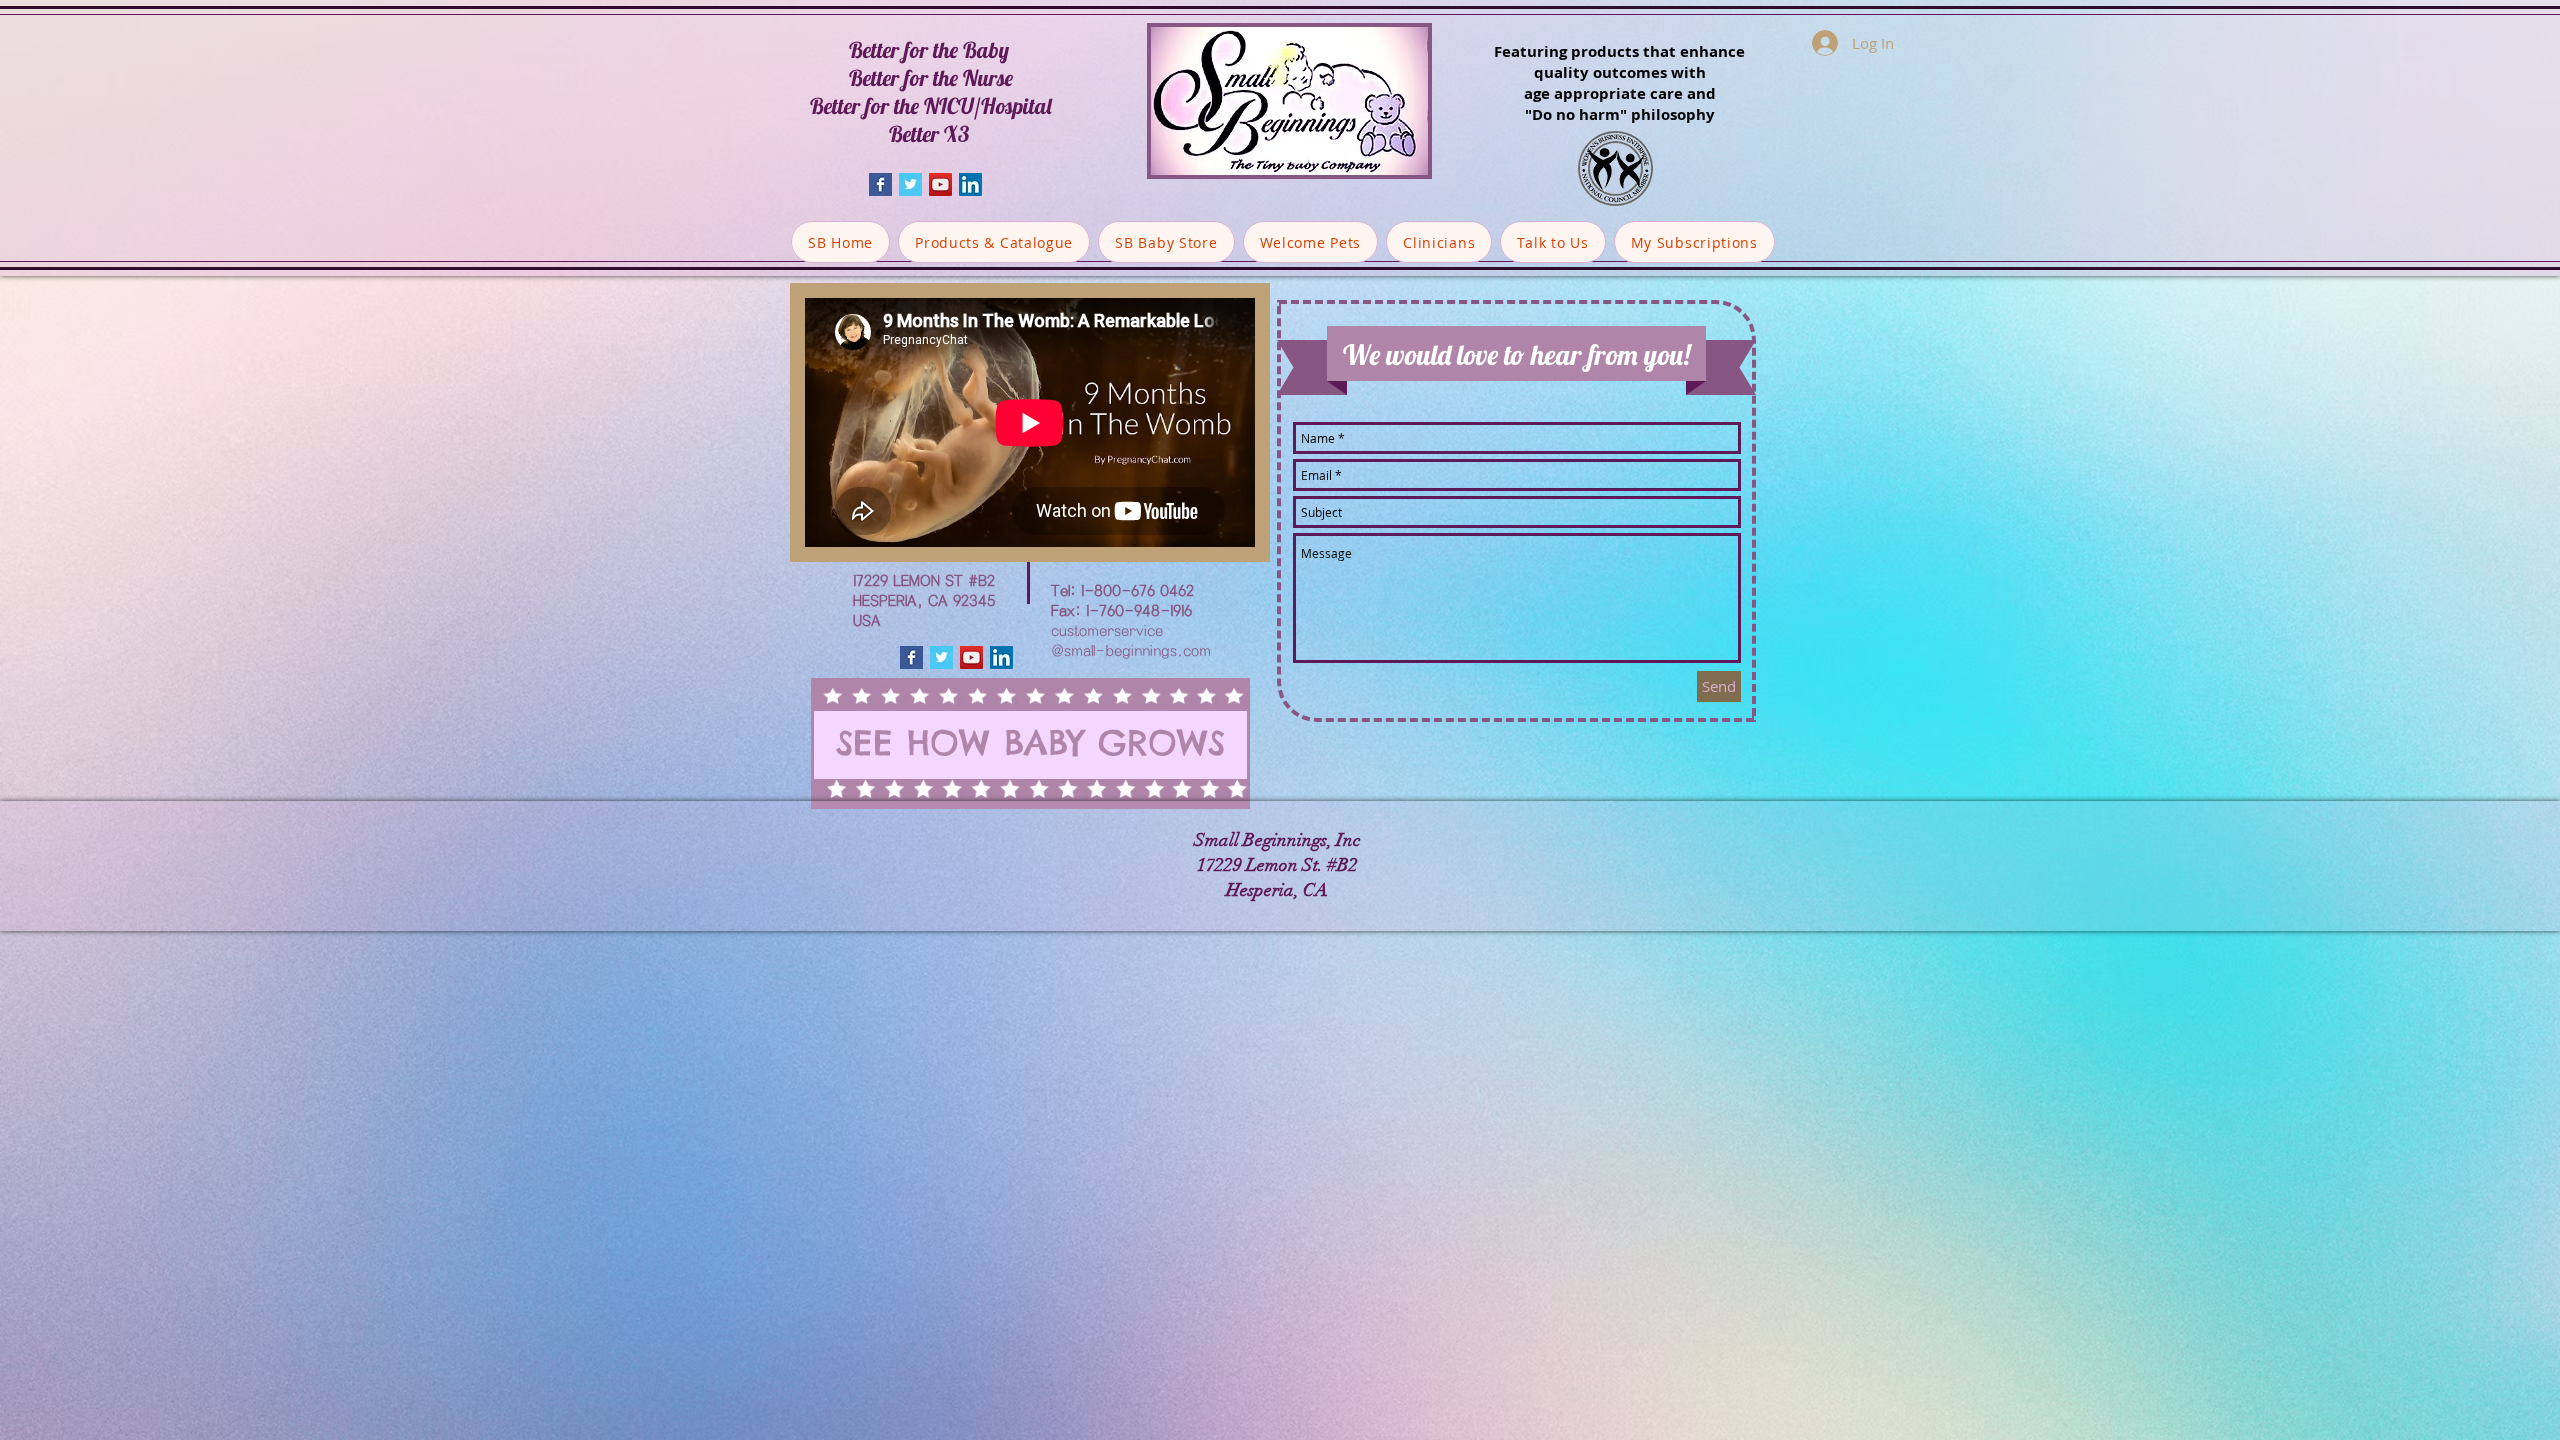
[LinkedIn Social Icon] (970, 184)
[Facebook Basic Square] (880, 184)
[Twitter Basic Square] (910, 184)
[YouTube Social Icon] (940, 184)
